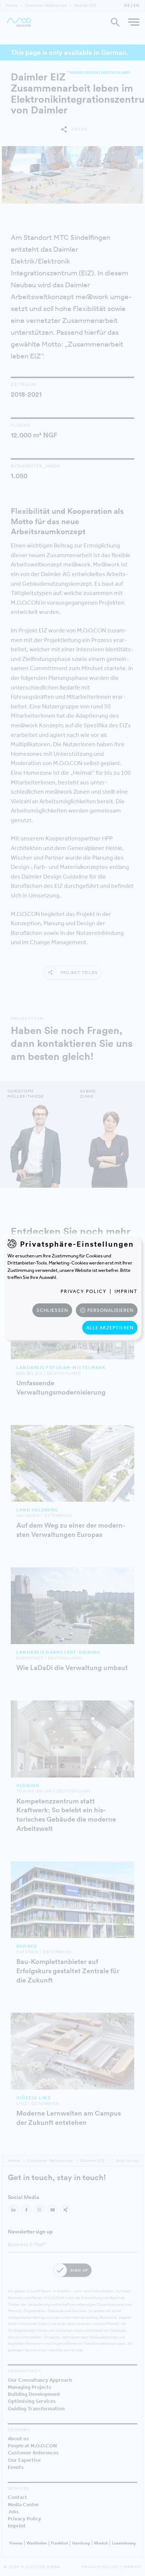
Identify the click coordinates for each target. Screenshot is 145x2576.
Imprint (126, 1291)
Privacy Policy (84, 1291)
